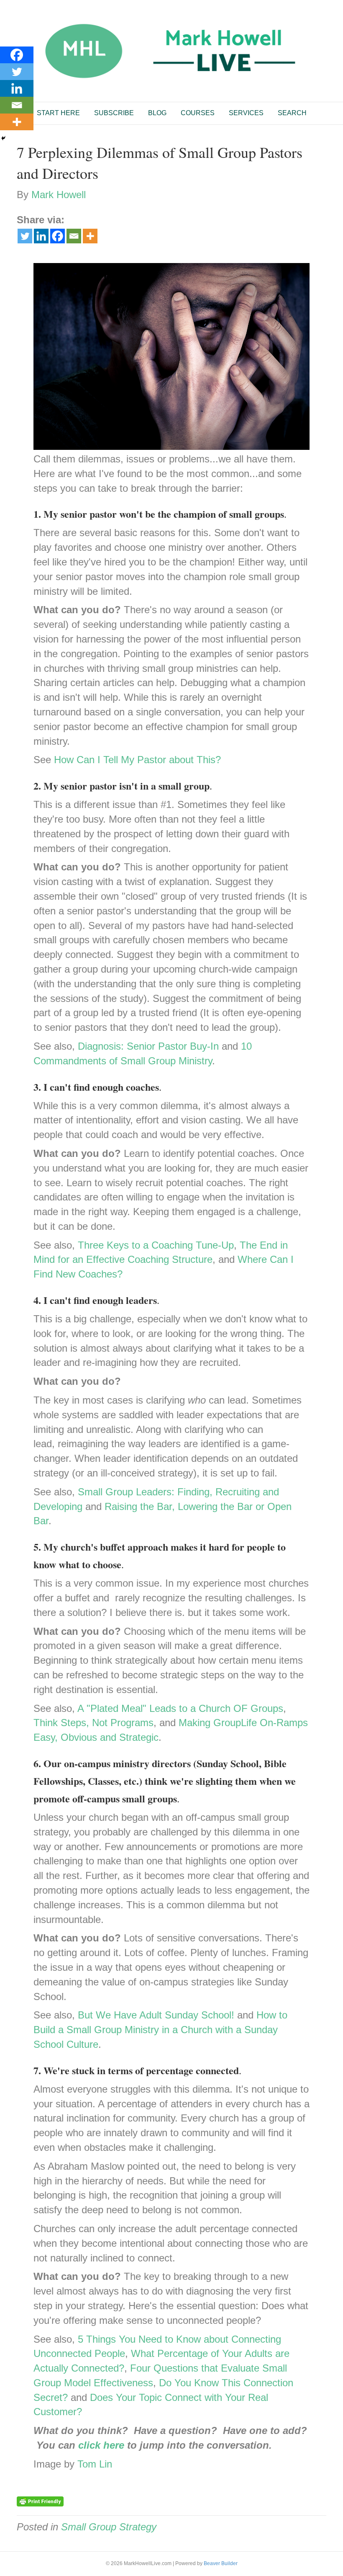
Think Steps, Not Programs (93, 1723)
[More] (90, 236)
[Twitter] (25, 236)
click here (101, 2445)
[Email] (74, 236)
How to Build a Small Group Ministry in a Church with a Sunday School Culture (160, 2030)
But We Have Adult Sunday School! (156, 2015)
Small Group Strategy (109, 2527)
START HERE (58, 113)
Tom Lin (95, 2464)
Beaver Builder (221, 2563)
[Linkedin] (41, 236)
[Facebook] (58, 236)
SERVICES (246, 113)
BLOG (157, 113)
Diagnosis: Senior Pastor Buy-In (148, 1046)
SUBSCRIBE (114, 113)
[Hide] (3, 138)
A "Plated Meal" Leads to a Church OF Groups (180, 1708)
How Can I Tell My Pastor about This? (137, 760)
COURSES (198, 113)
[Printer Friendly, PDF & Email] (40, 2501)
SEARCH (292, 113)
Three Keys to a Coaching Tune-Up (156, 1245)
